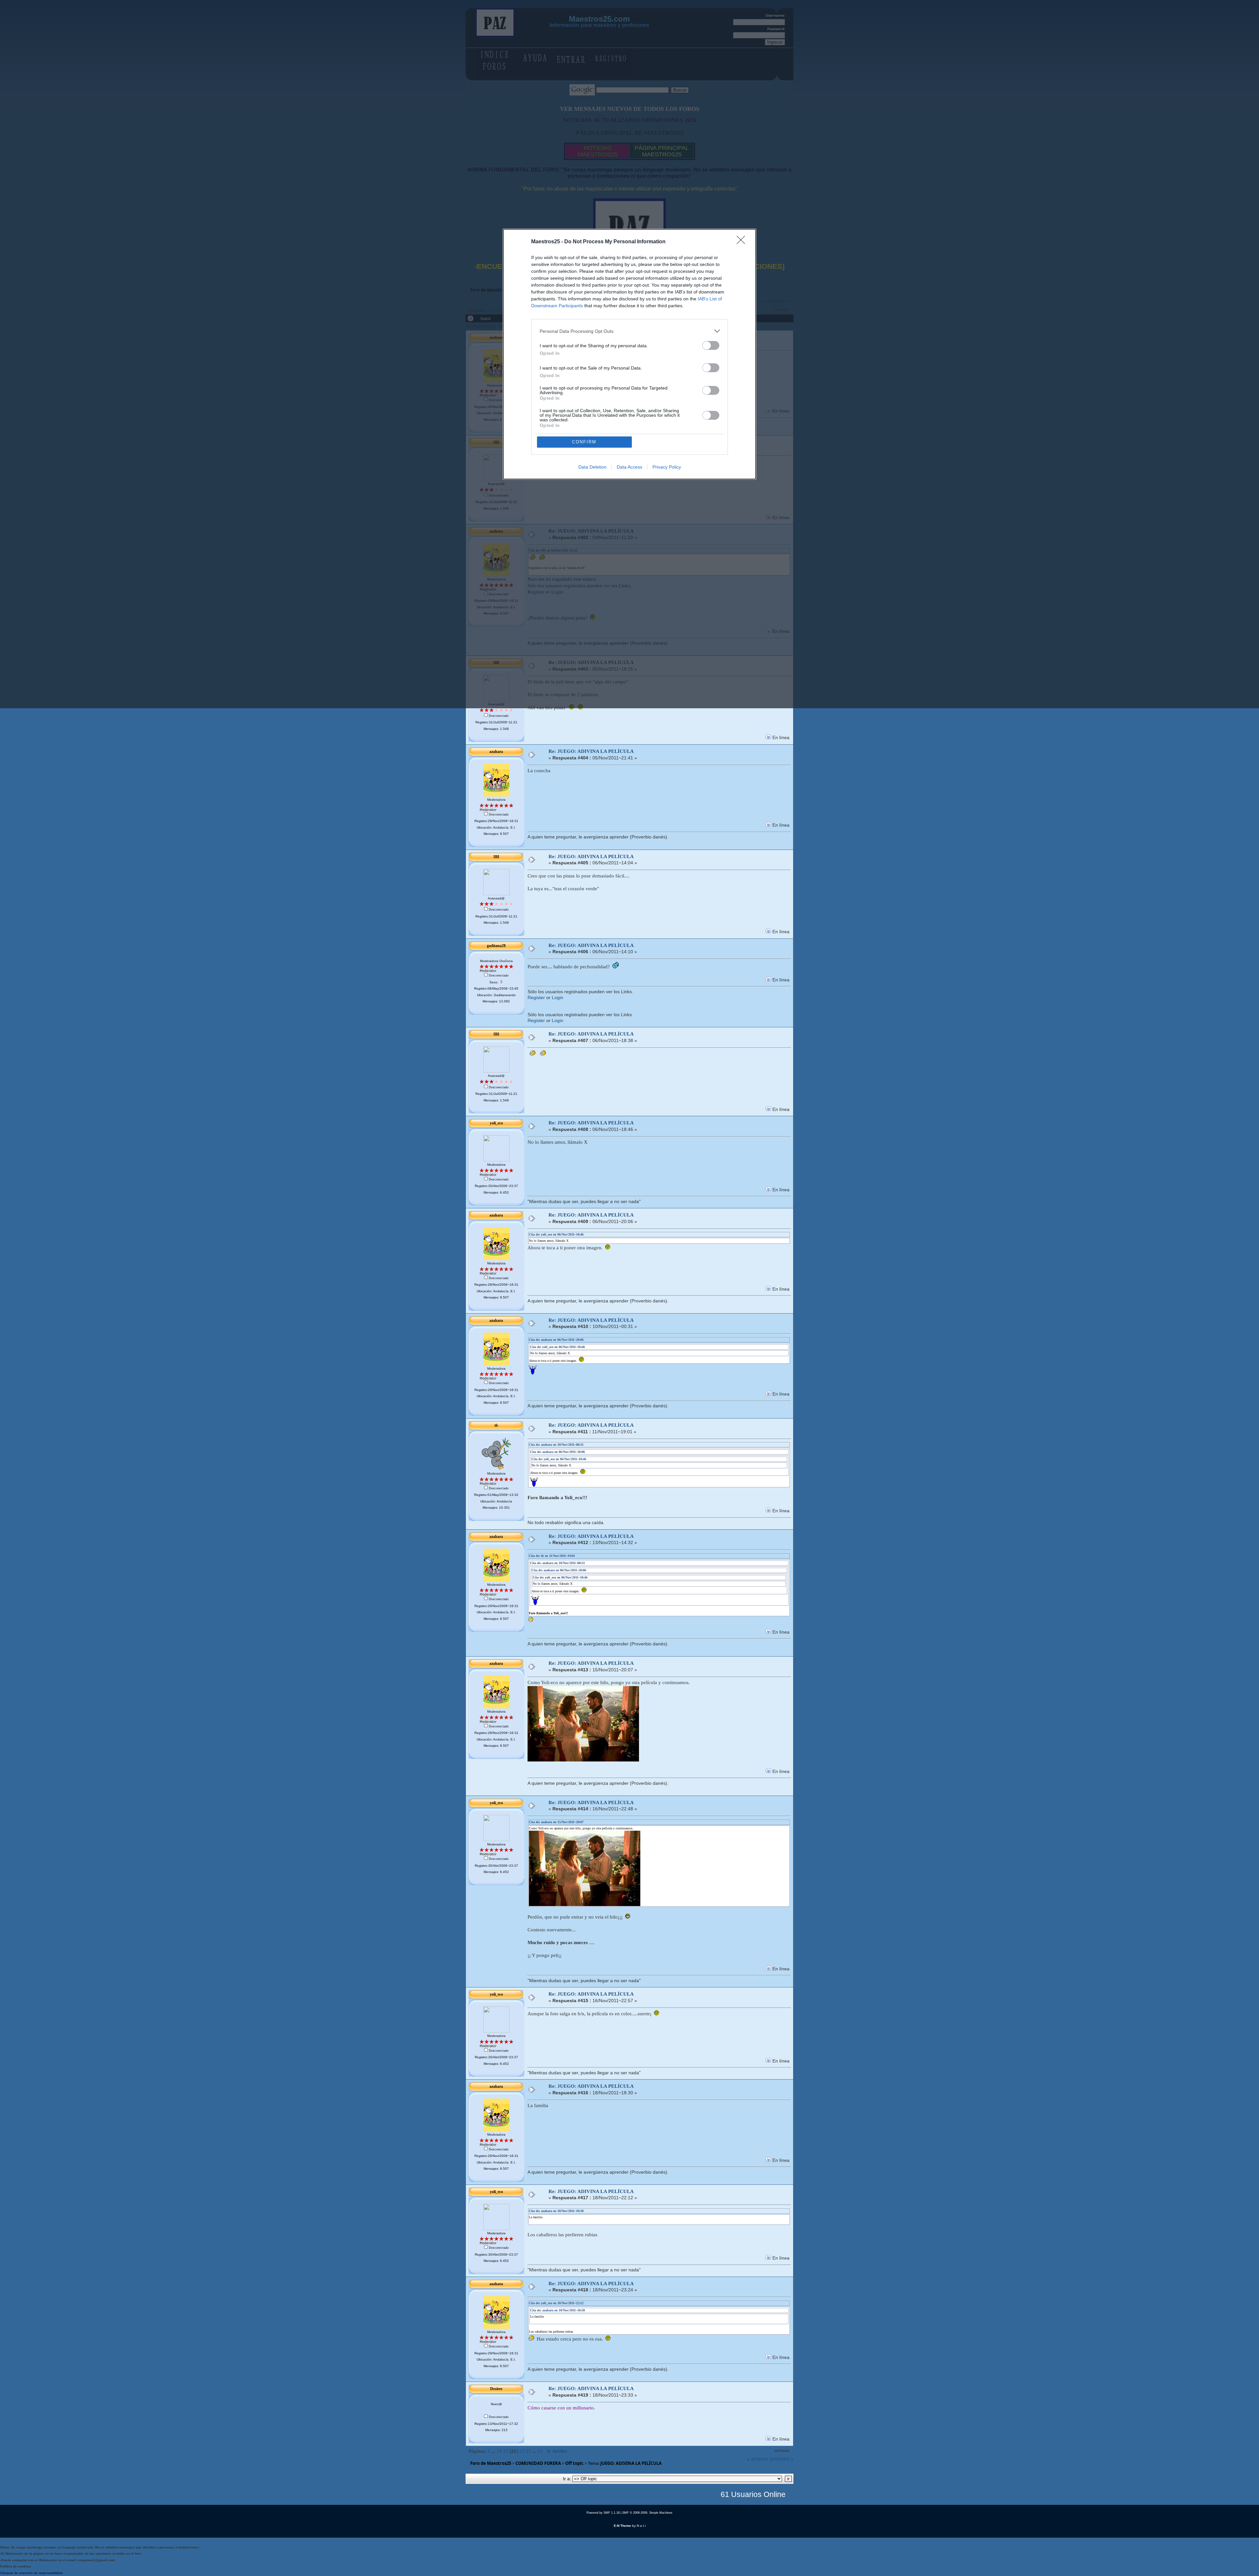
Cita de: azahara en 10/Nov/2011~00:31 (556, 1445)
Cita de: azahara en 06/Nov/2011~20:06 (556, 1340)
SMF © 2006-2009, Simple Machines (647, 2513)
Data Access (629, 467)
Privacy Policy (667, 467)
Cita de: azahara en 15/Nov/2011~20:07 (556, 1822)
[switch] (711, 345)
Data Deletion (592, 467)
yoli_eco (496, 1123)
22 (522, 2451)
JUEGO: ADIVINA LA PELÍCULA (631, 2463)
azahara (496, 752)
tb (496, 1425)
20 (506, 2451)
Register (536, 998)
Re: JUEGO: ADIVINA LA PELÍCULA (591, 751)
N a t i (641, 2526)
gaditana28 (496, 946)
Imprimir (782, 2451)
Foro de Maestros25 (491, 2463)
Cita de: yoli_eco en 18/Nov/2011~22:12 (556, 2303)
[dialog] (629, 354)
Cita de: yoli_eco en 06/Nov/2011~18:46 (556, 1234)
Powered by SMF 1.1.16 (603, 2513)
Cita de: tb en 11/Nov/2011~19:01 (552, 1556)
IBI (496, 857)
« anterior (758, 2459)
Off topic (574, 2463)
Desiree (496, 2389)
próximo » (782, 2459)
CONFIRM (584, 442)
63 (540, 2451)
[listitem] (629, 331)
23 (529, 2451)
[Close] (743, 242)
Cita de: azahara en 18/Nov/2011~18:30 (556, 2211)
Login (558, 998)
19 (499, 2451)
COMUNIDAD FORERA (538, 2463)
